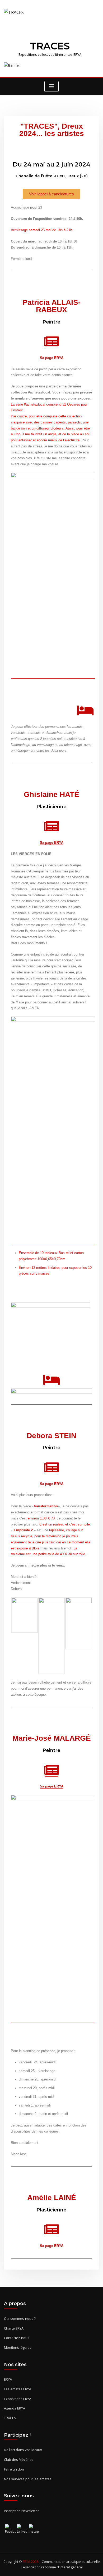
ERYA (8, 2379)
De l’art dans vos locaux (23, 2450)
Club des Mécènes (19, 2459)
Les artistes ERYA (18, 2389)
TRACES (50, 46)
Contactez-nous (17, 2338)
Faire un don (14, 2469)
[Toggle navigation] (51, 86)
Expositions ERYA (18, 2399)
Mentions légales (18, 2347)
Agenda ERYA (15, 2408)
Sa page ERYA (52, 358)
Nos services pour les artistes (28, 2479)
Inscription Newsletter (21, 2511)
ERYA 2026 (31, 2562)
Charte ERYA (14, 2328)
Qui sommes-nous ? (20, 2319)
